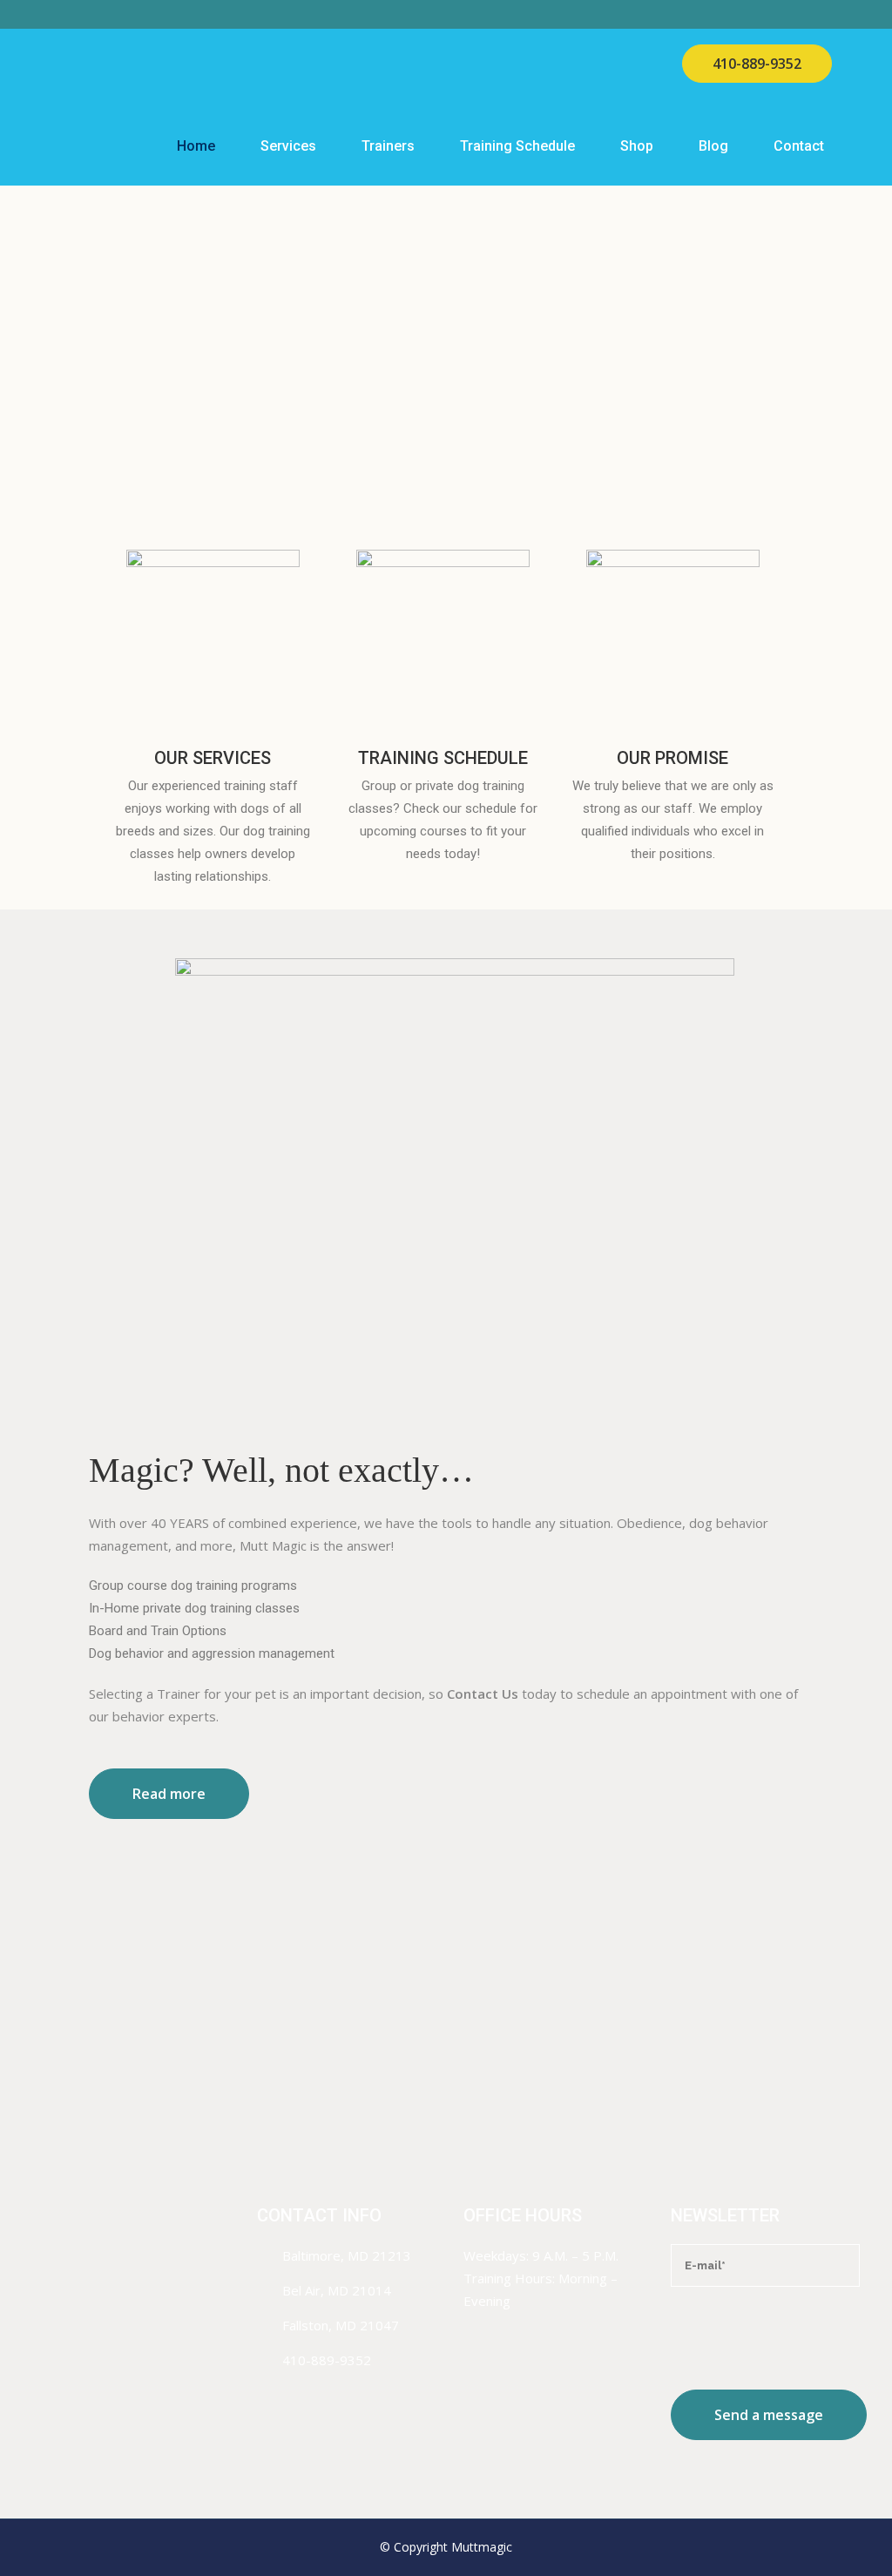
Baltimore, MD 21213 (347, 2255)
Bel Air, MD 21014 (337, 2290)
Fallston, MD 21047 (341, 2325)
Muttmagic (482, 2547)
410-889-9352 (757, 64)
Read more (169, 1794)
